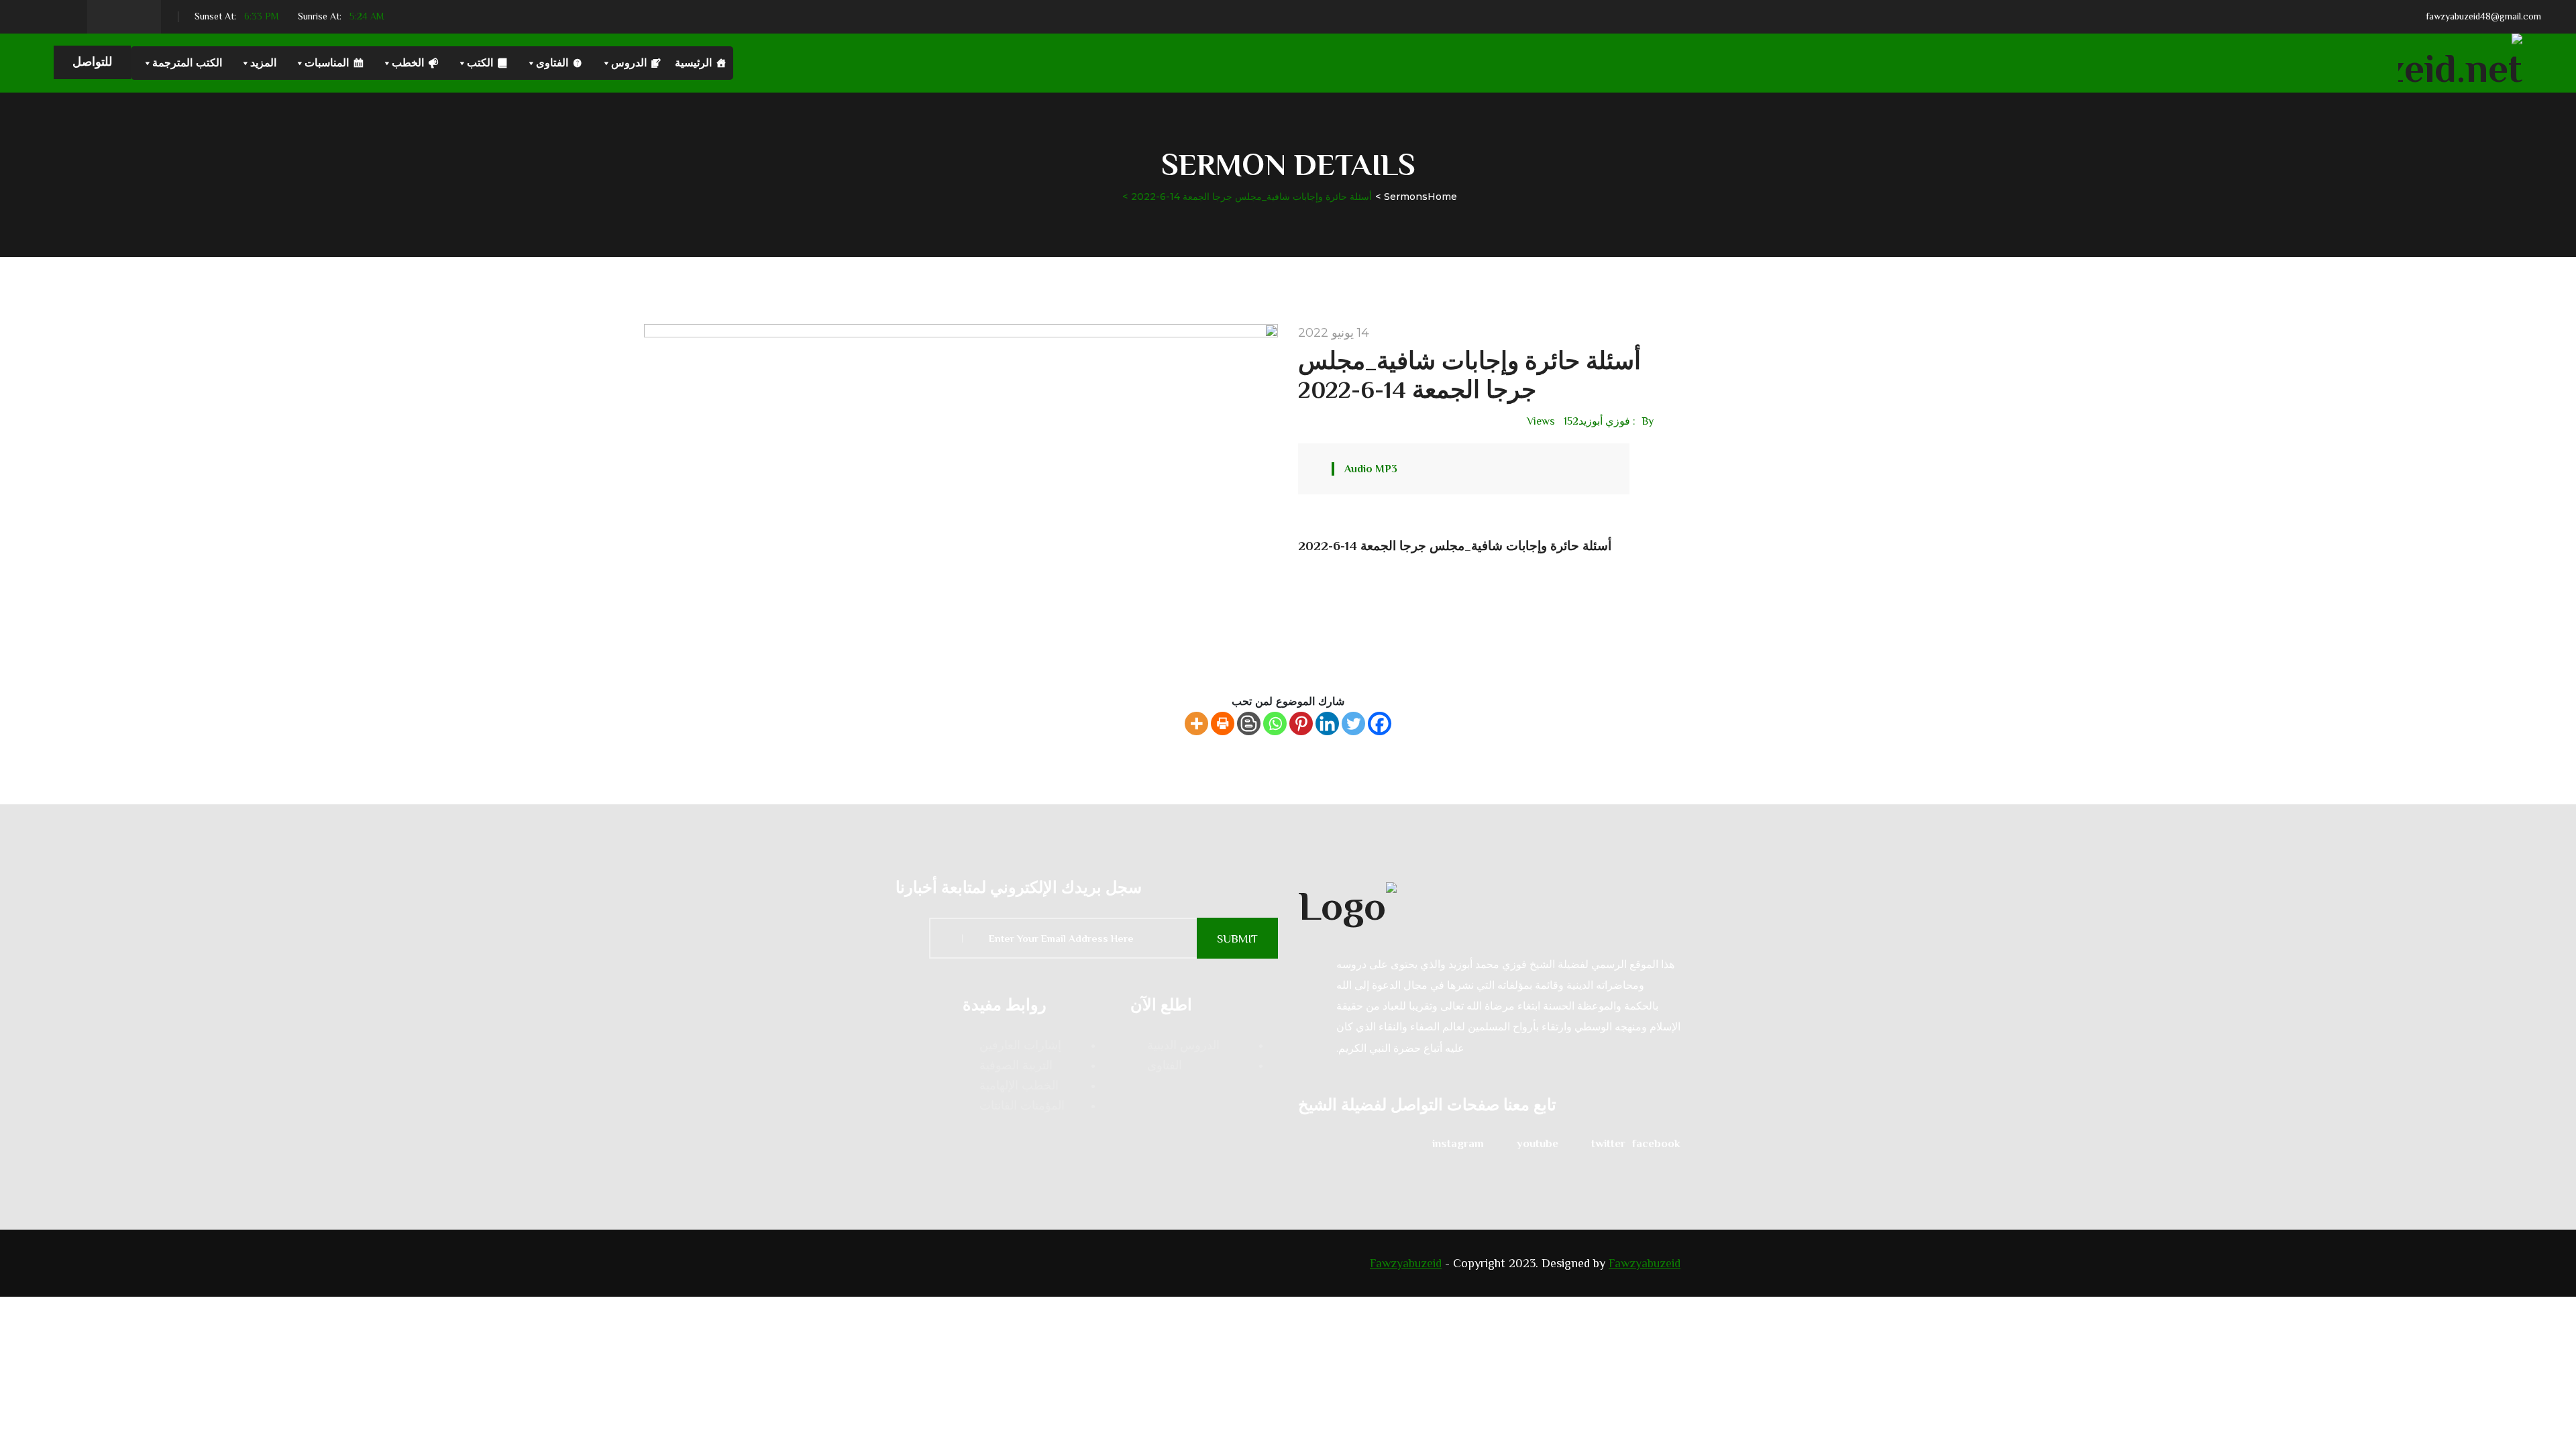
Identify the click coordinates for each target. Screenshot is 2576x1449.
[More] (1196, 723)
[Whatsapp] (1275, 723)
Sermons (1406, 197)
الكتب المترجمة (187, 63)
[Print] (1223, 723)
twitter (1608, 1143)
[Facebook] (1380, 723)
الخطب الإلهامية (1019, 1085)
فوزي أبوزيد (1604, 421)
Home (1442, 197)
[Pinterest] (1301, 723)
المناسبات (327, 63)
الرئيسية (693, 63)
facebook (1656, 1143)
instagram (1458, 1143)
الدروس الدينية (1183, 1045)
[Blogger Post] (1249, 723)
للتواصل (92, 62)
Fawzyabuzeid (1406, 1263)
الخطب (408, 63)
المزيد (263, 63)
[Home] (1489, 904)
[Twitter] (1353, 723)
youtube (1538, 1143)
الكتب (480, 63)
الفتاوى (552, 63)
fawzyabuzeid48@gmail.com (2483, 16)
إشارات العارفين (1020, 1045)
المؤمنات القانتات (1022, 1106)
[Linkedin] (1327, 723)
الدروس (629, 63)
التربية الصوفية (1016, 1065)
